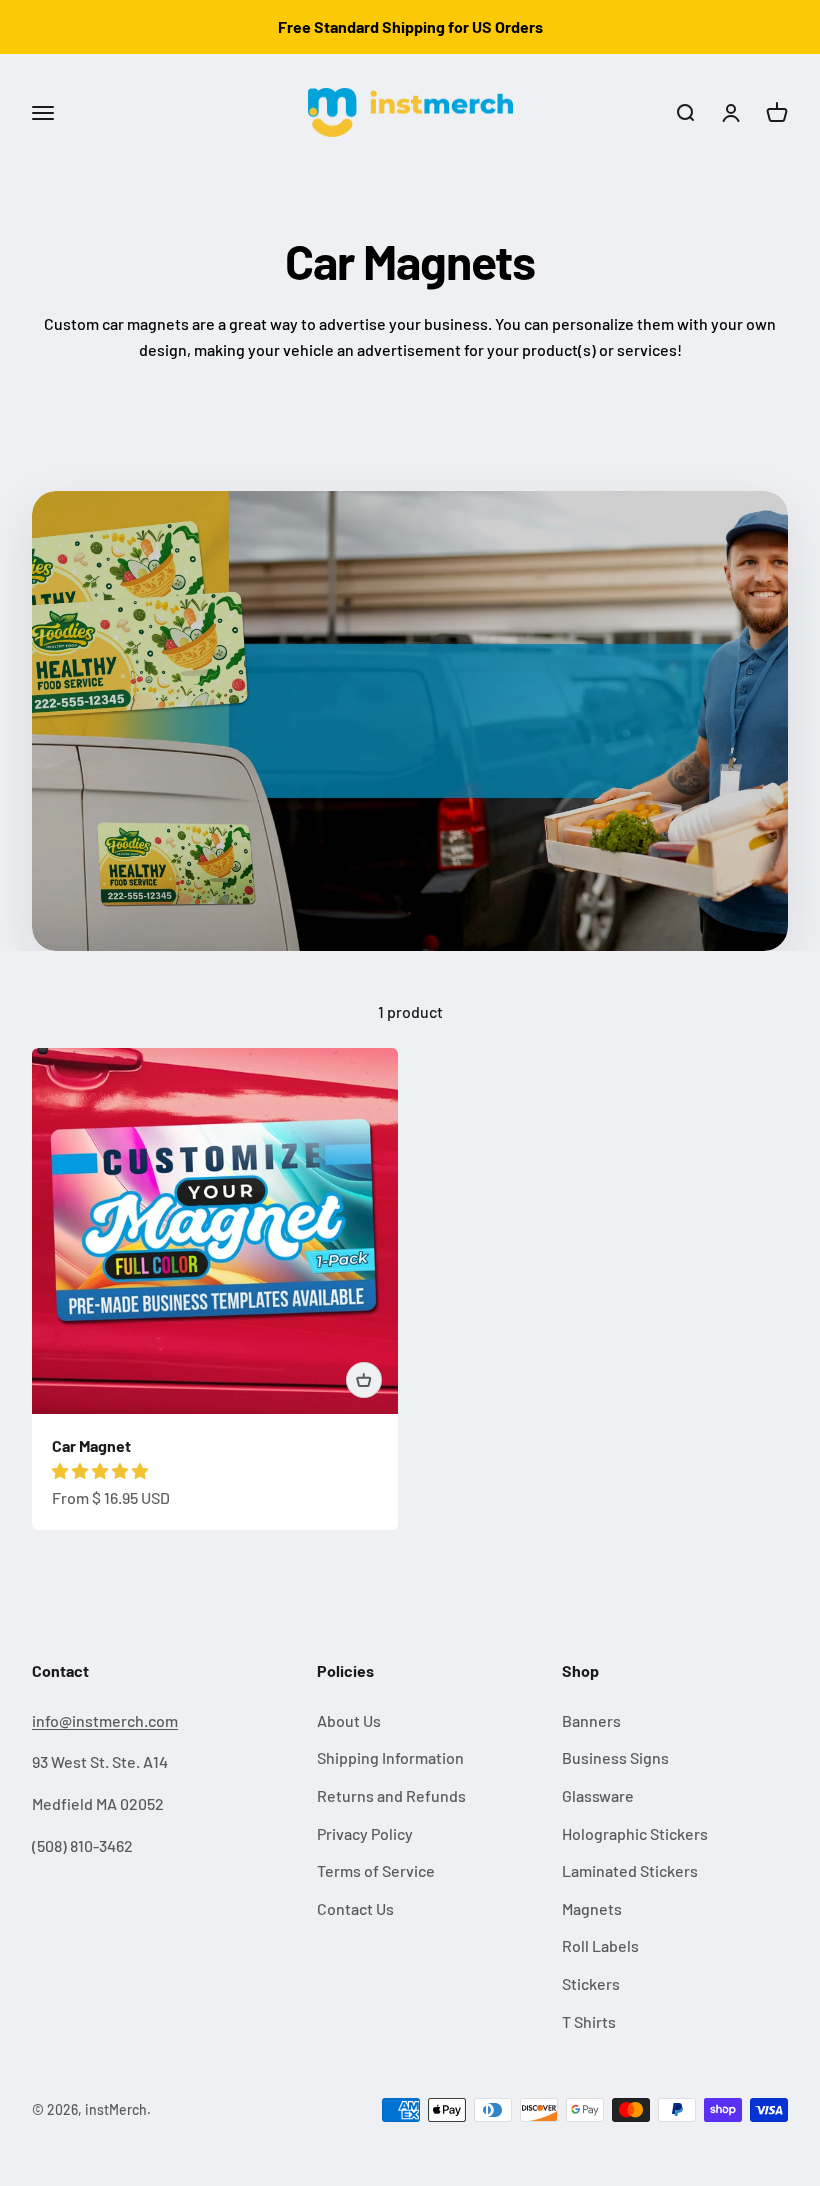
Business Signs (615, 1757)
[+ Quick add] (364, 1380)
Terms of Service (376, 1870)
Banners (591, 1720)
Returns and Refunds (391, 1795)
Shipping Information (390, 1757)
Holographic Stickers (635, 1833)
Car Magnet (91, 1445)
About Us (349, 1720)
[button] (101, 1470)
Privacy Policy (365, 1833)
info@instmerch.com (105, 1720)
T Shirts (589, 2021)
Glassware (598, 1795)
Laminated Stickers (630, 1870)
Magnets (592, 1908)
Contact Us (355, 1908)
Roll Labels (600, 1945)
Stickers (591, 1983)
